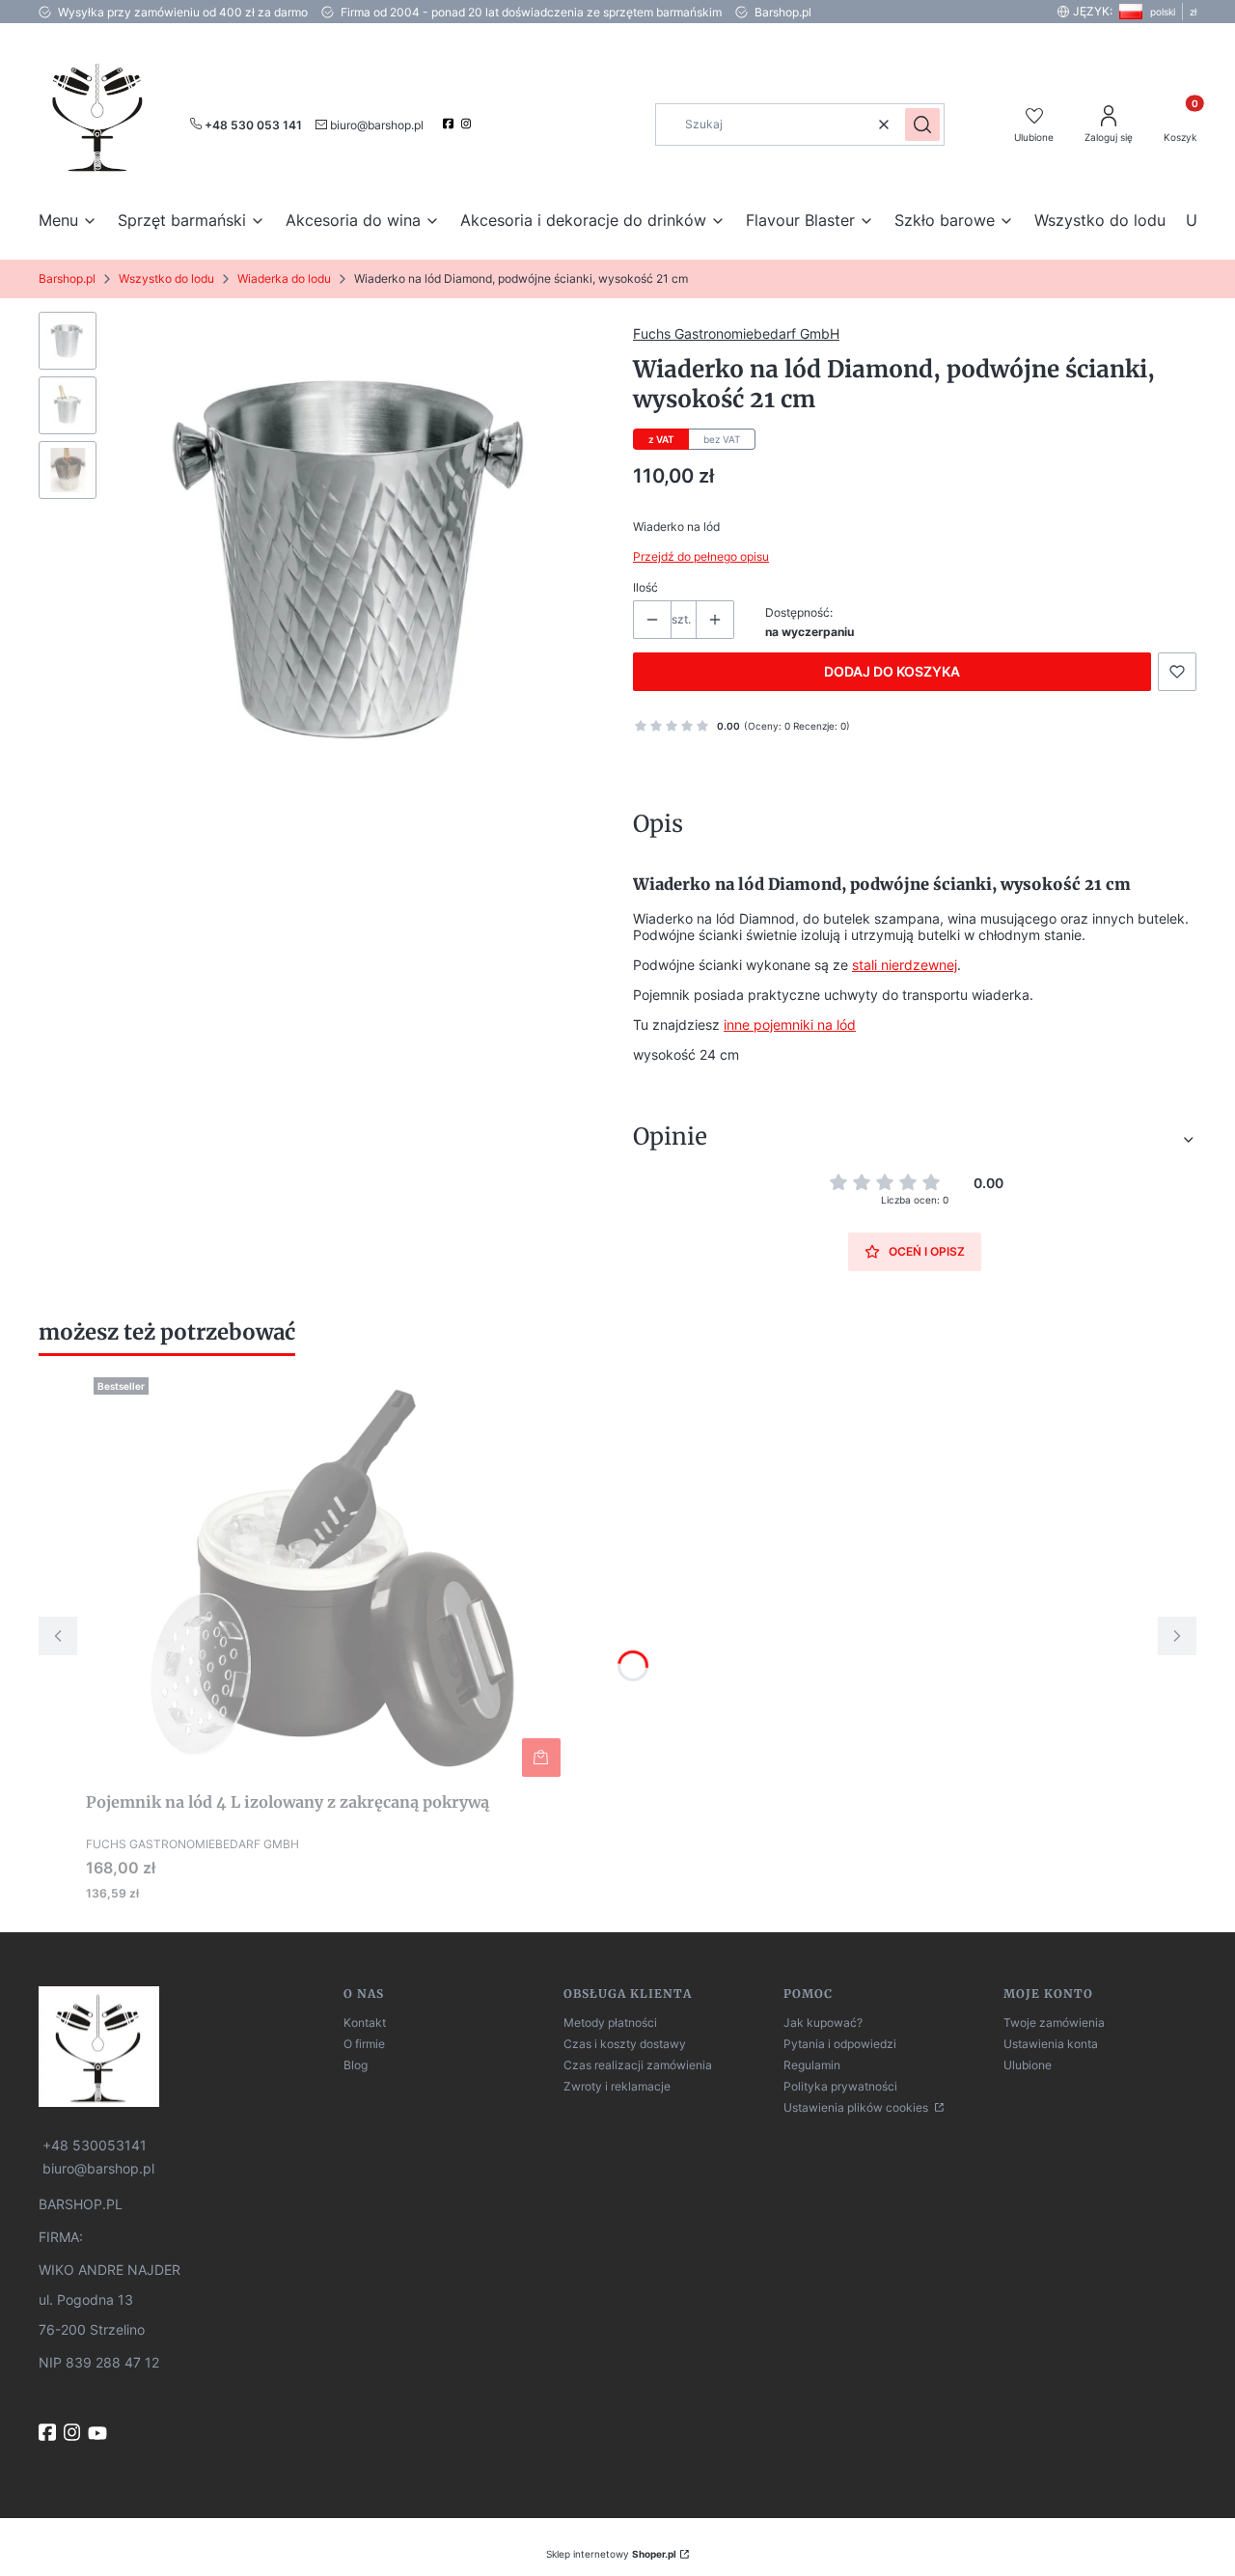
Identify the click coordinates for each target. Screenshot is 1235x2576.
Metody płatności (610, 2022)
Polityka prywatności (840, 2086)
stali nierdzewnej (905, 965)
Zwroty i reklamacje (617, 2086)
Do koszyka (541, 1758)
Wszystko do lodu (166, 278)
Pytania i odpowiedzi (840, 2044)
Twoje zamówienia (1054, 2022)
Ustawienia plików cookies (857, 2107)
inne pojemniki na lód (790, 1025)
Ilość (645, 587)
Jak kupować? (823, 2022)
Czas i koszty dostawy (625, 2044)
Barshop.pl (67, 278)
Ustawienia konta (1051, 2044)
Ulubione (1028, 2065)
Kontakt (365, 2022)
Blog (356, 2065)
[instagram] (468, 124)
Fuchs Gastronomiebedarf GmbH (736, 333)
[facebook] (450, 124)
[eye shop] (183, 2047)
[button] (922, 125)
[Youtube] (99, 2433)
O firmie (364, 2044)
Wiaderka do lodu (284, 278)
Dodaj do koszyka (892, 671)
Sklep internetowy (611, 2554)
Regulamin (812, 2065)
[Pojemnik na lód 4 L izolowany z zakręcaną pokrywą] (327, 1577)
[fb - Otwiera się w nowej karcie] (49, 2432)
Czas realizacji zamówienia (638, 2065)
